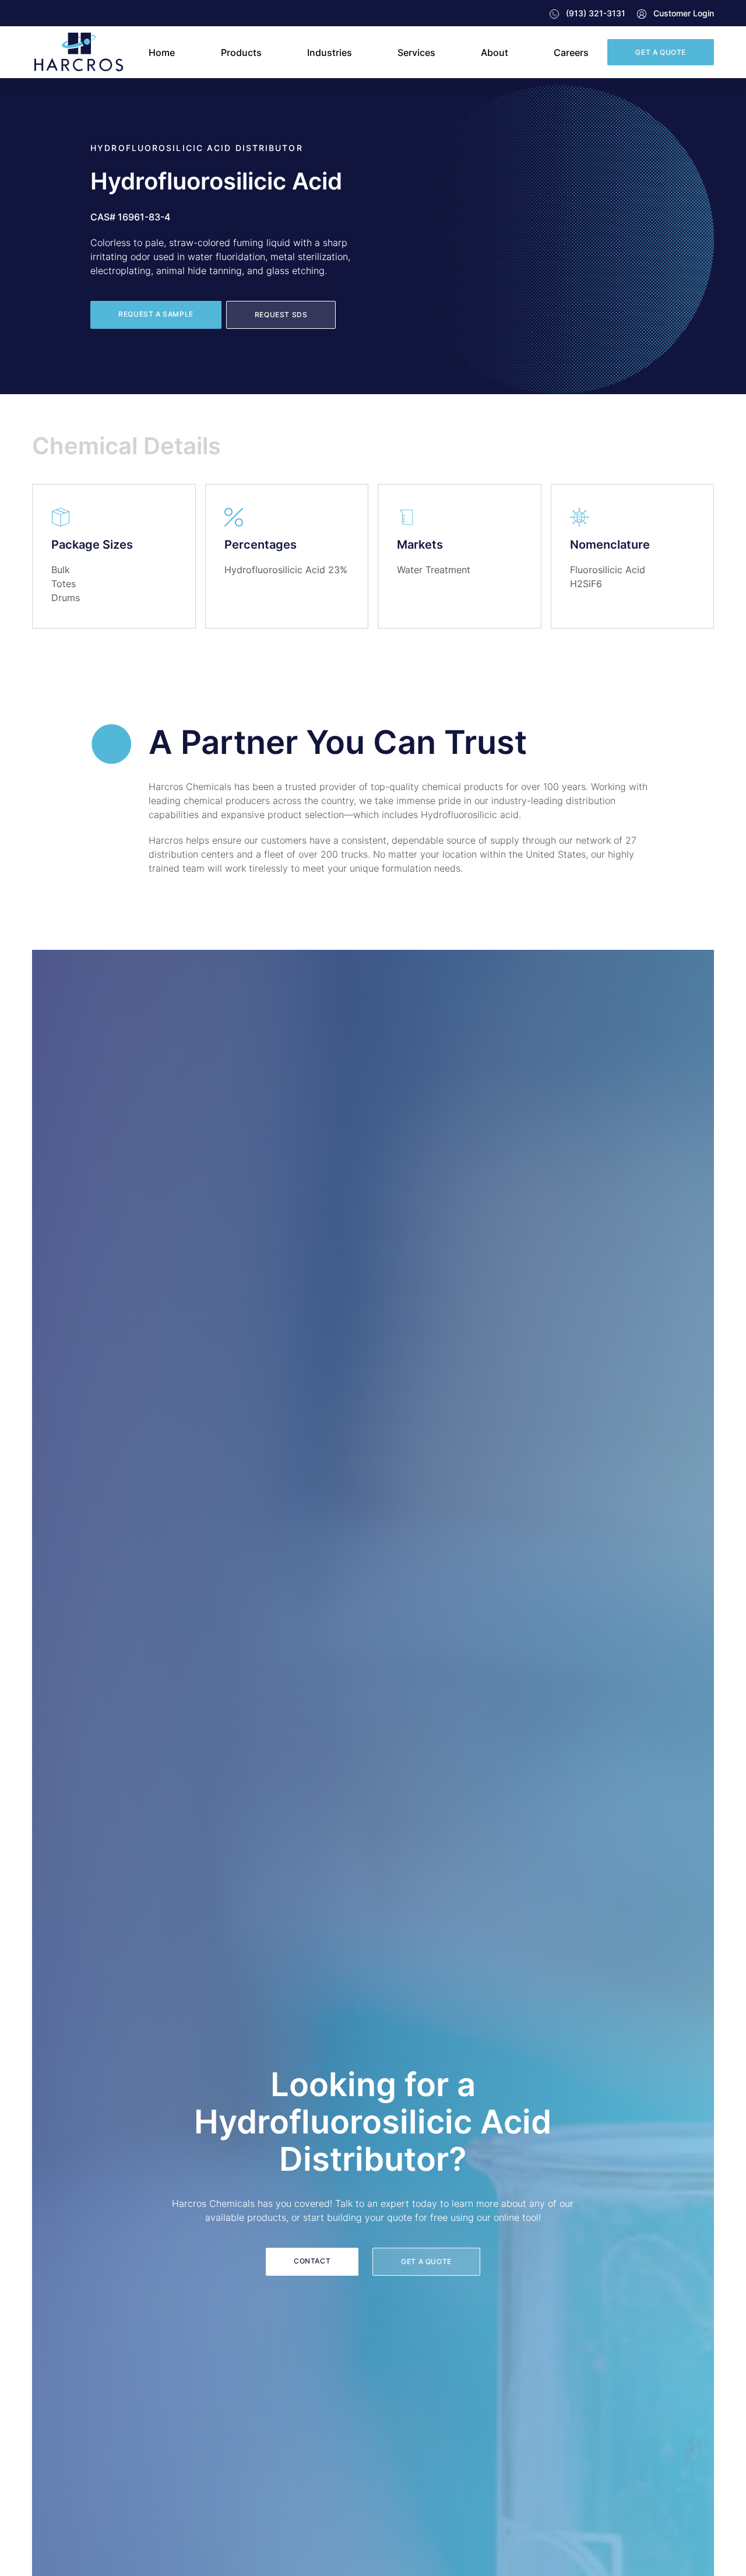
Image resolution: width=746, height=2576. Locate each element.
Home (162, 52)
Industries (330, 52)
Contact (312, 2261)
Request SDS (281, 315)
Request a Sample (156, 314)
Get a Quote (661, 52)
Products (241, 52)
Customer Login (682, 13)
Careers (571, 52)
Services (416, 52)
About (495, 52)
